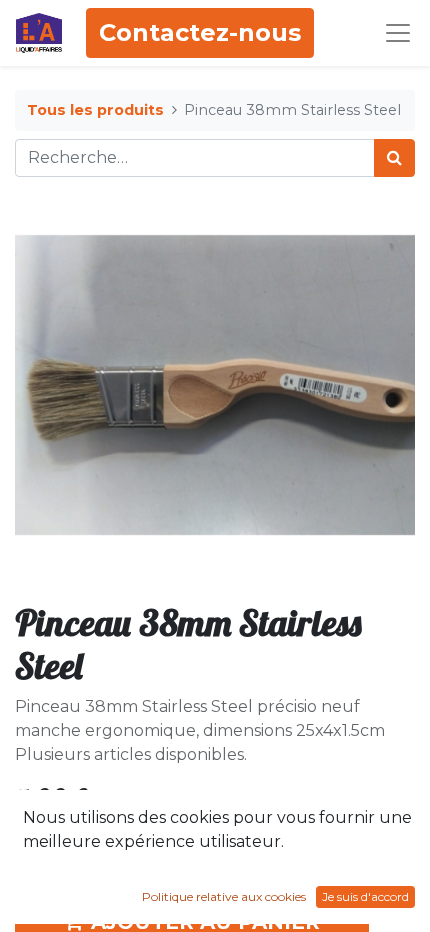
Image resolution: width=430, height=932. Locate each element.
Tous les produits (95, 110)
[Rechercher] (394, 158)
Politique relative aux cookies (224, 896)
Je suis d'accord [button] (365, 896)
